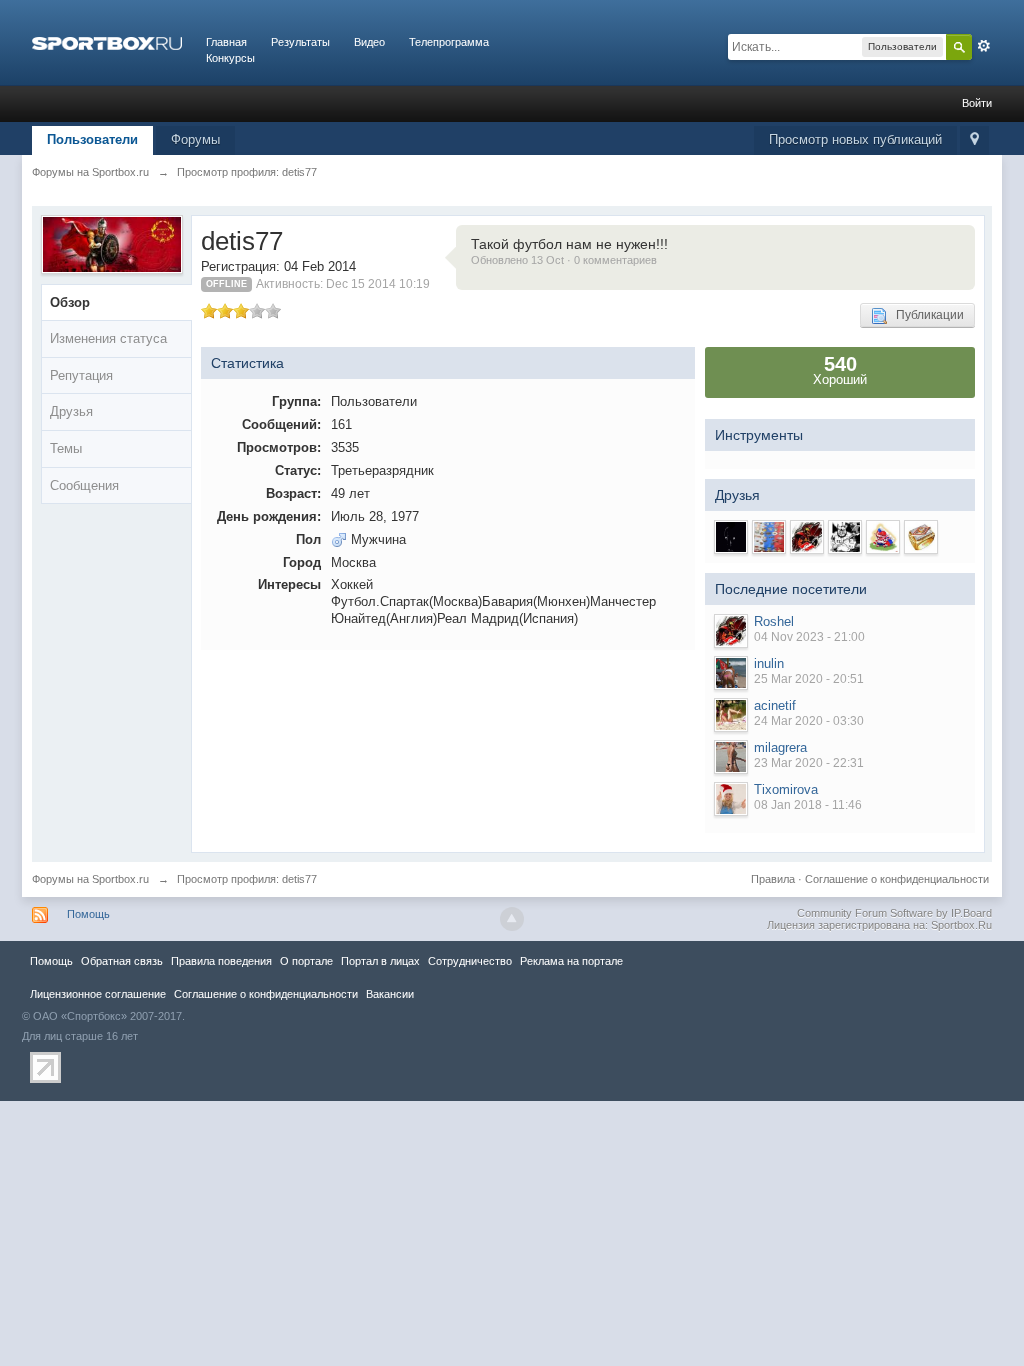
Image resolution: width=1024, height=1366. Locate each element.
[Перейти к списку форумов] (107, 42)
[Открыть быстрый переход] (974, 140)
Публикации (925, 315)
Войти (977, 103)
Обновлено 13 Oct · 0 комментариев (564, 260)
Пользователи (92, 139)
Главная (226, 42)
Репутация (81, 375)
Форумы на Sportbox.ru (90, 879)
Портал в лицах (380, 961)
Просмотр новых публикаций (855, 139)
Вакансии (390, 994)
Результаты (300, 42)
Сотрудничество (470, 961)
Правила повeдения (221, 961)
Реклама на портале (571, 961)
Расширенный (984, 46)
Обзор (70, 302)
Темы (66, 448)
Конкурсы (230, 58)
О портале (306, 961)
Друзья (71, 411)
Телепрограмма (449, 42)
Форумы (195, 139)
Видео (369, 42)
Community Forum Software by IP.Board (894, 913)
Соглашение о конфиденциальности (897, 879)
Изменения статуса (108, 338)
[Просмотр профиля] (731, 631)
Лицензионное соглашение (98, 994)
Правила (773, 879)
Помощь (88, 914)
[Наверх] (512, 919)
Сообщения (84, 485)
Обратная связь (122, 961)
